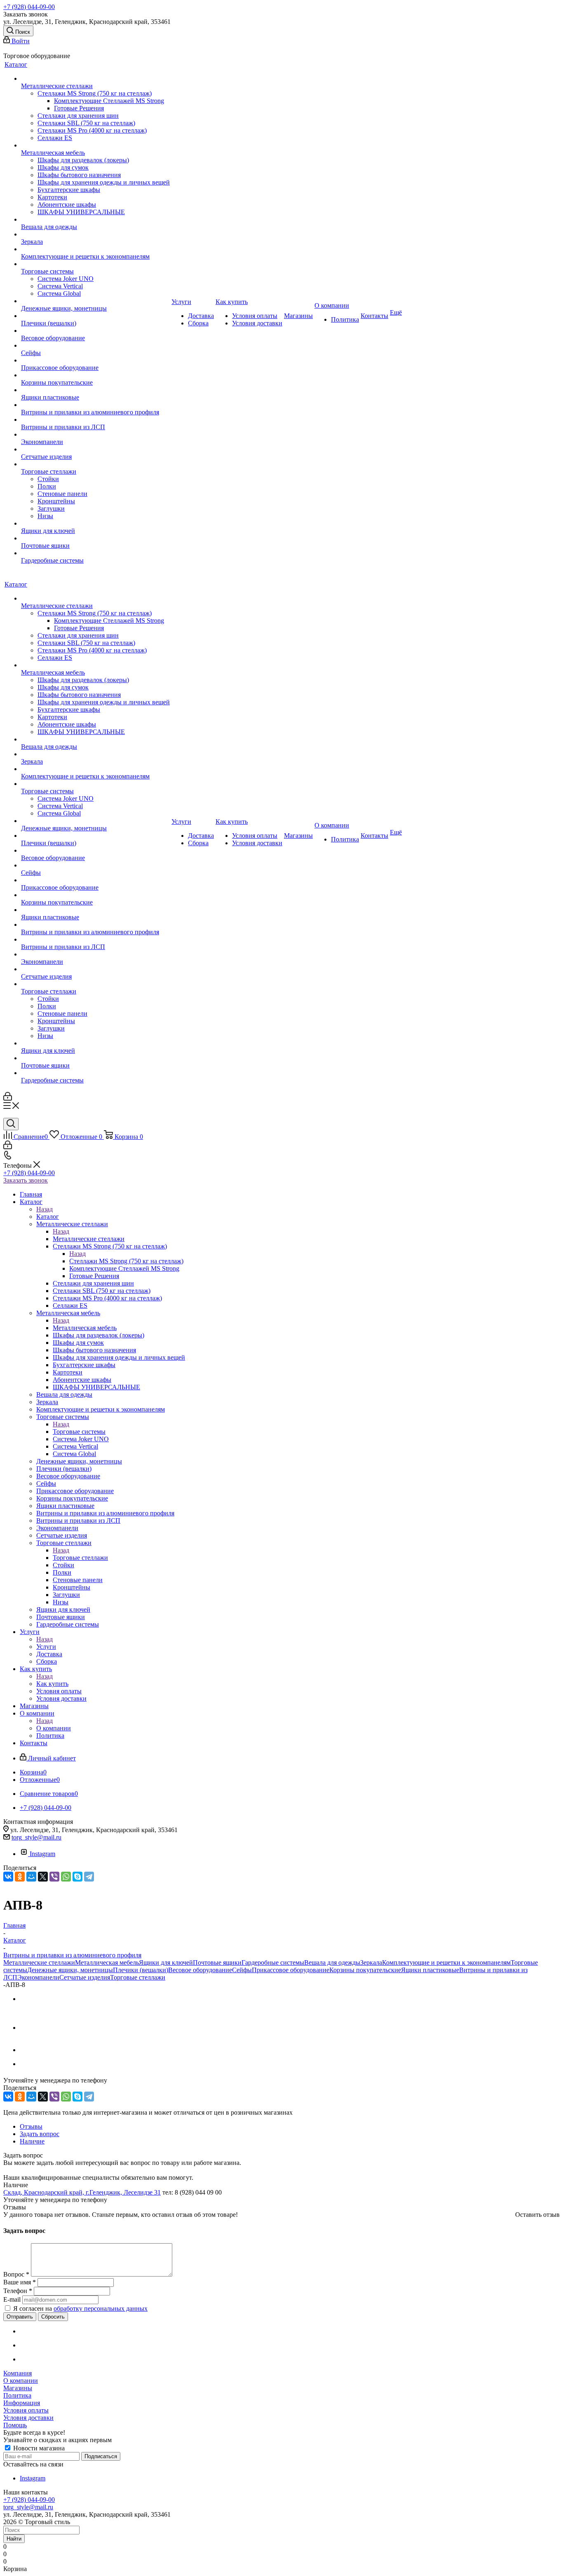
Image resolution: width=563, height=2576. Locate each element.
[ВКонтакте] (8, 1877)
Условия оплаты (26, 2410)
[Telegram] (89, 1877)
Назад (45, 1209)
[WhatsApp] (66, 1877)
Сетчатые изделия (85, 1977)
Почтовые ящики (217, 1962)
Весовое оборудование (200, 1970)
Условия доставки (28, 2418)
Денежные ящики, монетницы (70, 1970)
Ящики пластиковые (430, 1970)
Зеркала (371, 1962)
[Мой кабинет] (8, 1098)
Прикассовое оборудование (291, 1970)
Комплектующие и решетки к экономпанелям (446, 1962)
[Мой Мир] (31, 1877)
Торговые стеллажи (80, 1558)
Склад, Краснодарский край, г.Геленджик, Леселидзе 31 (82, 2192)
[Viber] (54, 1877)
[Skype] (77, 1877)
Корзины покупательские (365, 1970)
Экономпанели (38, 1977)
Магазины (18, 2388)
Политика (17, 2395)
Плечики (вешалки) (141, 1970)
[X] (43, 1877)
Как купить (52, 1684)
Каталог (48, 1217)
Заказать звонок (26, 1180)
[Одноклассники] (20, 1877)
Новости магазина (38, 2448)
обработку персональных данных (101, 2308)
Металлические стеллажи (89, 1239)
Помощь (15, 2425)
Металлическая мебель (85, 1328)
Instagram (42, 1854)
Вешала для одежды (332, 1962)
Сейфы (242, 1970)
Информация (22, 2403)
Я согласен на (80, 2308)
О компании (54, 1728)
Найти (14, 2539)
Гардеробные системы (273, 1962)
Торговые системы (79, 1432)
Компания (18, 2373)
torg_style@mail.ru (36, 1837)
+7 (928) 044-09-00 (29, 7)
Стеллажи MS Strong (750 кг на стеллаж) (126, 1261)
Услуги (46, 1647)
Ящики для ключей (166, 1962)
